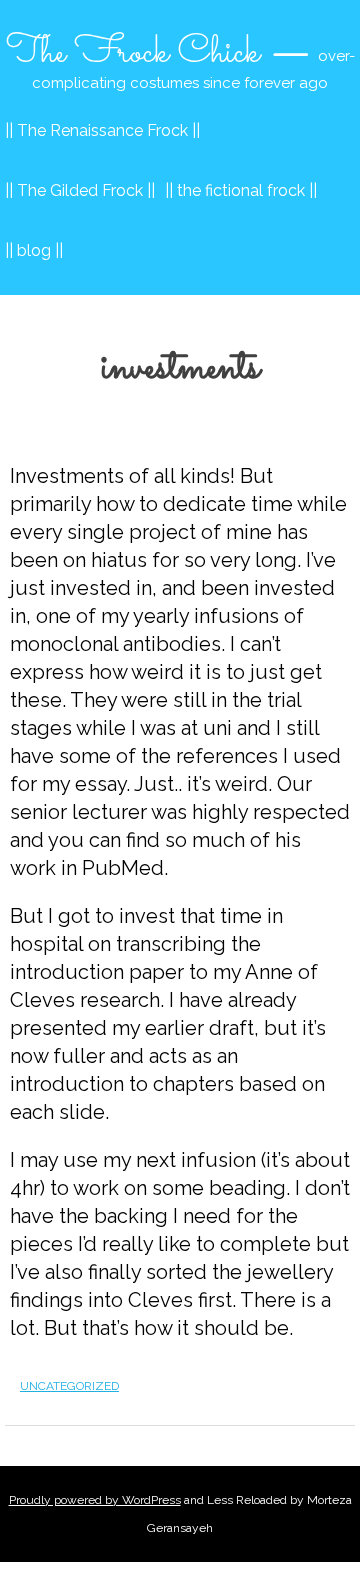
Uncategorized (69, 1386)
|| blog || (34, 250)
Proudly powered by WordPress (95, 1500)
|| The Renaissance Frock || (102, 130)
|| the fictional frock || (241, 190)
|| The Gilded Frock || (80, 190)
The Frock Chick (133, 53)
